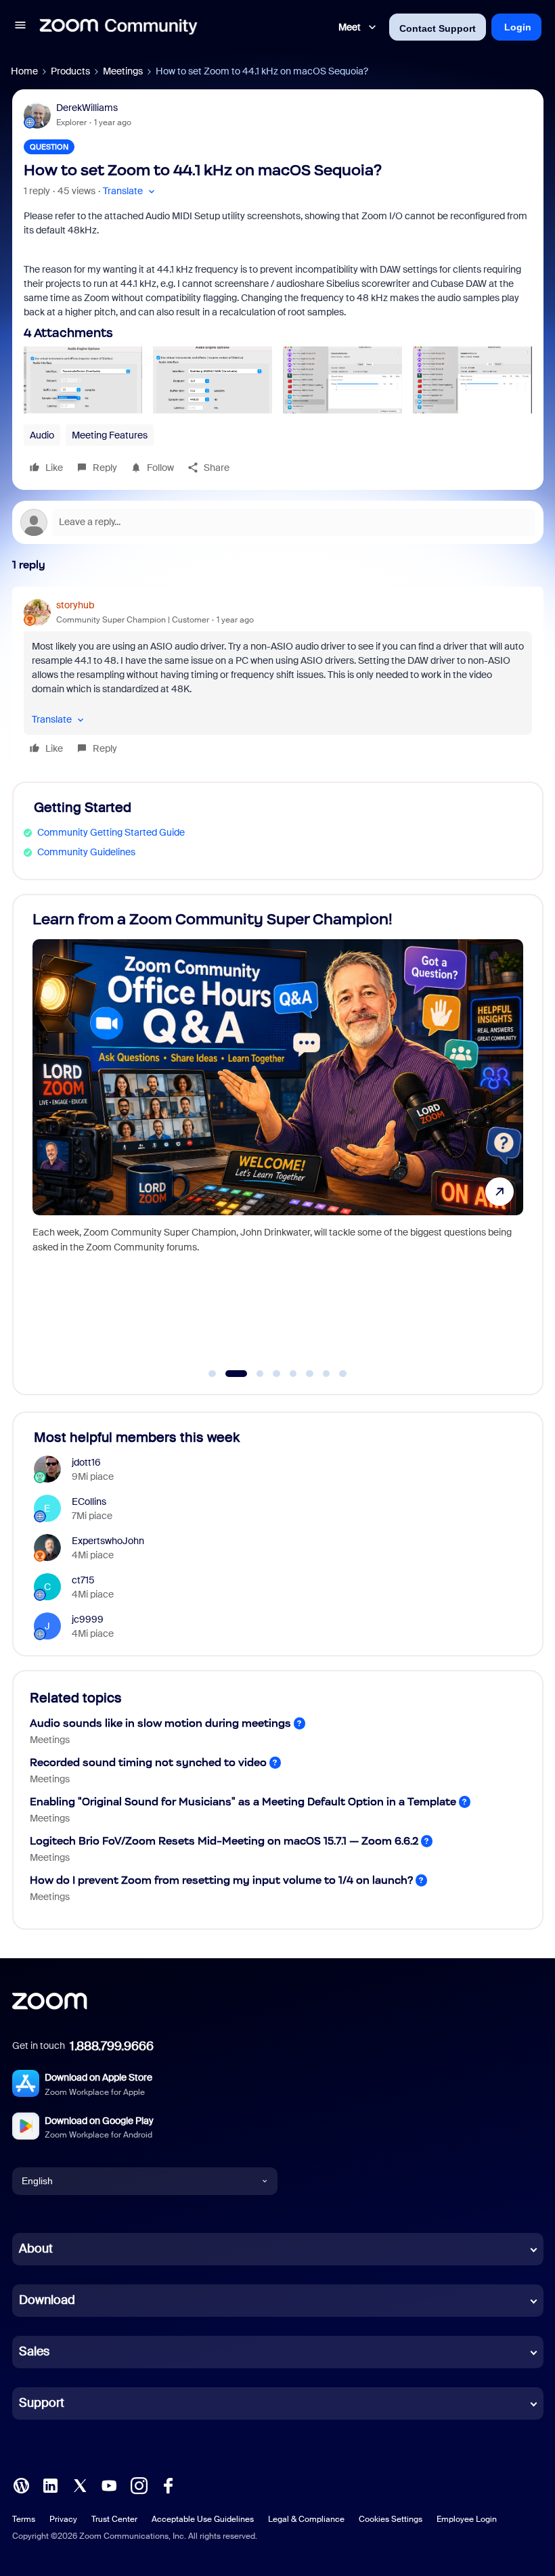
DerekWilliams (87, 108)
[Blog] (21, 2484)
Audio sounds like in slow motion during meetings (160, 1723)
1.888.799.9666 (112, 2046)
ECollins (89, 1501)
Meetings (123, 71)
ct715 (83, 1580)
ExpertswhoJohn (108, 1541)
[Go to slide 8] (343, 1374)
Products (70, 71)
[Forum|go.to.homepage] (118, 27)
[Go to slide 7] (326, 1374)
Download (47, 2300)
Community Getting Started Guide (111, 832)
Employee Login (467, 2519)
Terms (24, 2519)
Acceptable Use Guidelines (203, 2519)
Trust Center (114, 2519)
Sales (34, 2351)
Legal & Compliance (306, 2519)
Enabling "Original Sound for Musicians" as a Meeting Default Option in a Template (243, 1802)
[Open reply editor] (278, 522)
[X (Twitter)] (80, 2484)
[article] (278, 679)
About (36, 2249)
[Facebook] (168, 2484)
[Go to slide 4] (277, 1374)
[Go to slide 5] (293, 1374)
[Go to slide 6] (310, 1374)
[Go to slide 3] (253, 1374)
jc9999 (88, 1619)
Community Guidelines (86, 852)
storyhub (75, 605)
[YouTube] (109, 2484)
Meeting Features (110, 435)
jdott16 (86, 1462)
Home (24, 71)
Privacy (63, 2519)
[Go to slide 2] (229, 1374)
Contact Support (438, 28)
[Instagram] (139, 2484)
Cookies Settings (391, 2519)
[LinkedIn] (50, 2484)
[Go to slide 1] (213, 1374)
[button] (20, 27)
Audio (42, 435)
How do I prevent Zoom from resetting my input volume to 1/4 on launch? (221, 1880)
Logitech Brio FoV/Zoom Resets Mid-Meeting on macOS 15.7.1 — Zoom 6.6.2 (224, 1841)
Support (42, 2403)
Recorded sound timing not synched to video (148, 1762)
